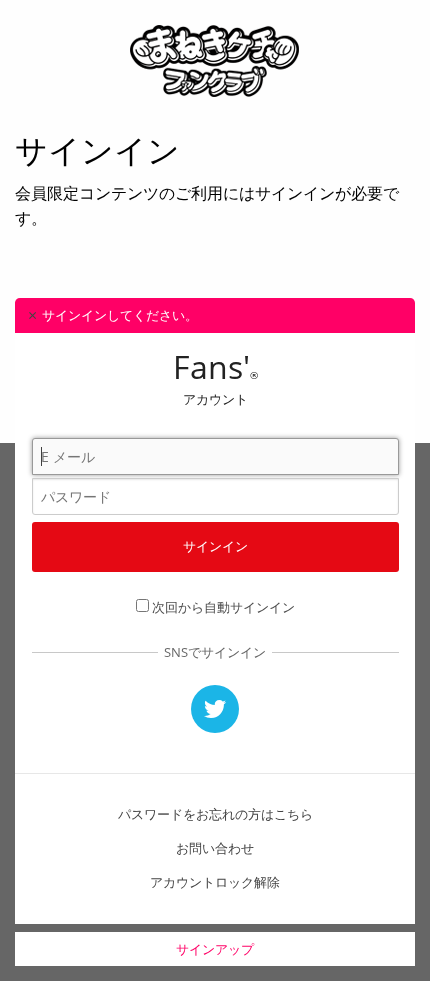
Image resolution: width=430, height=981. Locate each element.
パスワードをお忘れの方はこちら (215, 814)
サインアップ (215, 949)
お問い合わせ (215, 848)
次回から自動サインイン (223, 607)
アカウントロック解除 (215, 882)
